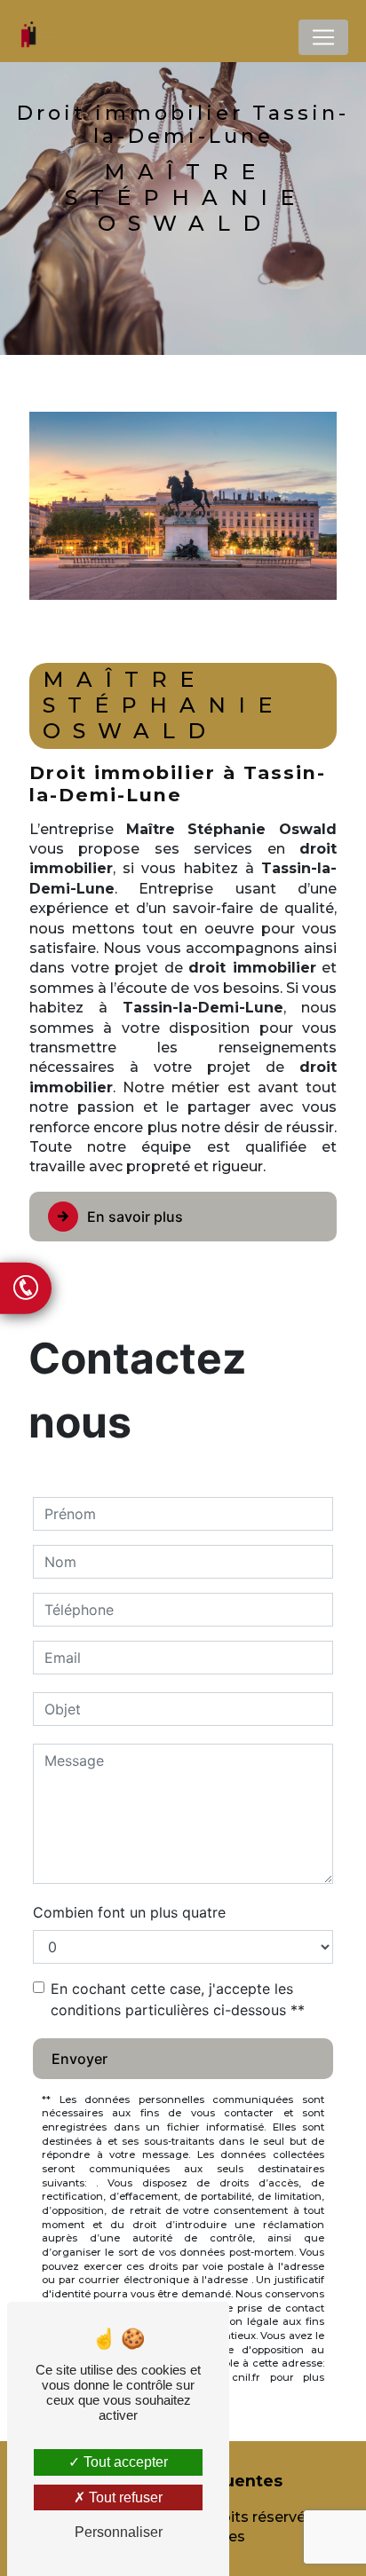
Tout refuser (124, 2497)
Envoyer (80, 2059)
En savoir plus (135, 1217)
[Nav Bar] (323, 37)
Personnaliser (119, 2532)
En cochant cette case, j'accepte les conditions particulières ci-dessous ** (178, 1999)
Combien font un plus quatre (129, 1912)
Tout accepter (124, 2462)
